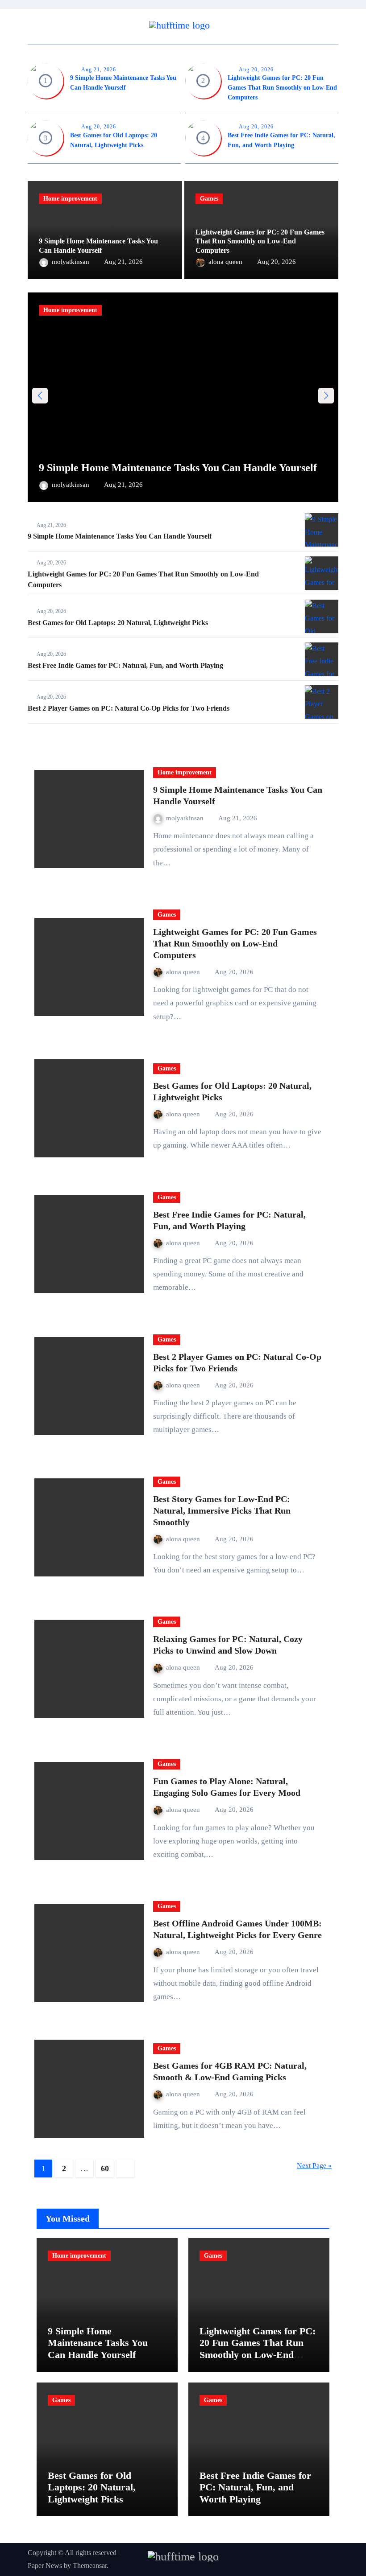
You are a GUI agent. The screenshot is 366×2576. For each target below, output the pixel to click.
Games (209, 199)
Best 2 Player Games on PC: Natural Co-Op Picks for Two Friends (129, 708)
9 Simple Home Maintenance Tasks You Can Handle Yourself (178, 468)
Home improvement (70, 199)
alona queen (226, 262)
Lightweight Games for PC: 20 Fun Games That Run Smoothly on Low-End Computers (282, 88)
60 (105, 2169)
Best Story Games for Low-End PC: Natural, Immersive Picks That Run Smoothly (222, 1510)
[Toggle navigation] (37, 27)
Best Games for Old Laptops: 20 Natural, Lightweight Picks (118, 623)
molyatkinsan (71, 262)
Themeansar (90, 2566)
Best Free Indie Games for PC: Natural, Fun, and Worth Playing (125, 665)
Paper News (45, 2566)
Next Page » (314, 2166)
